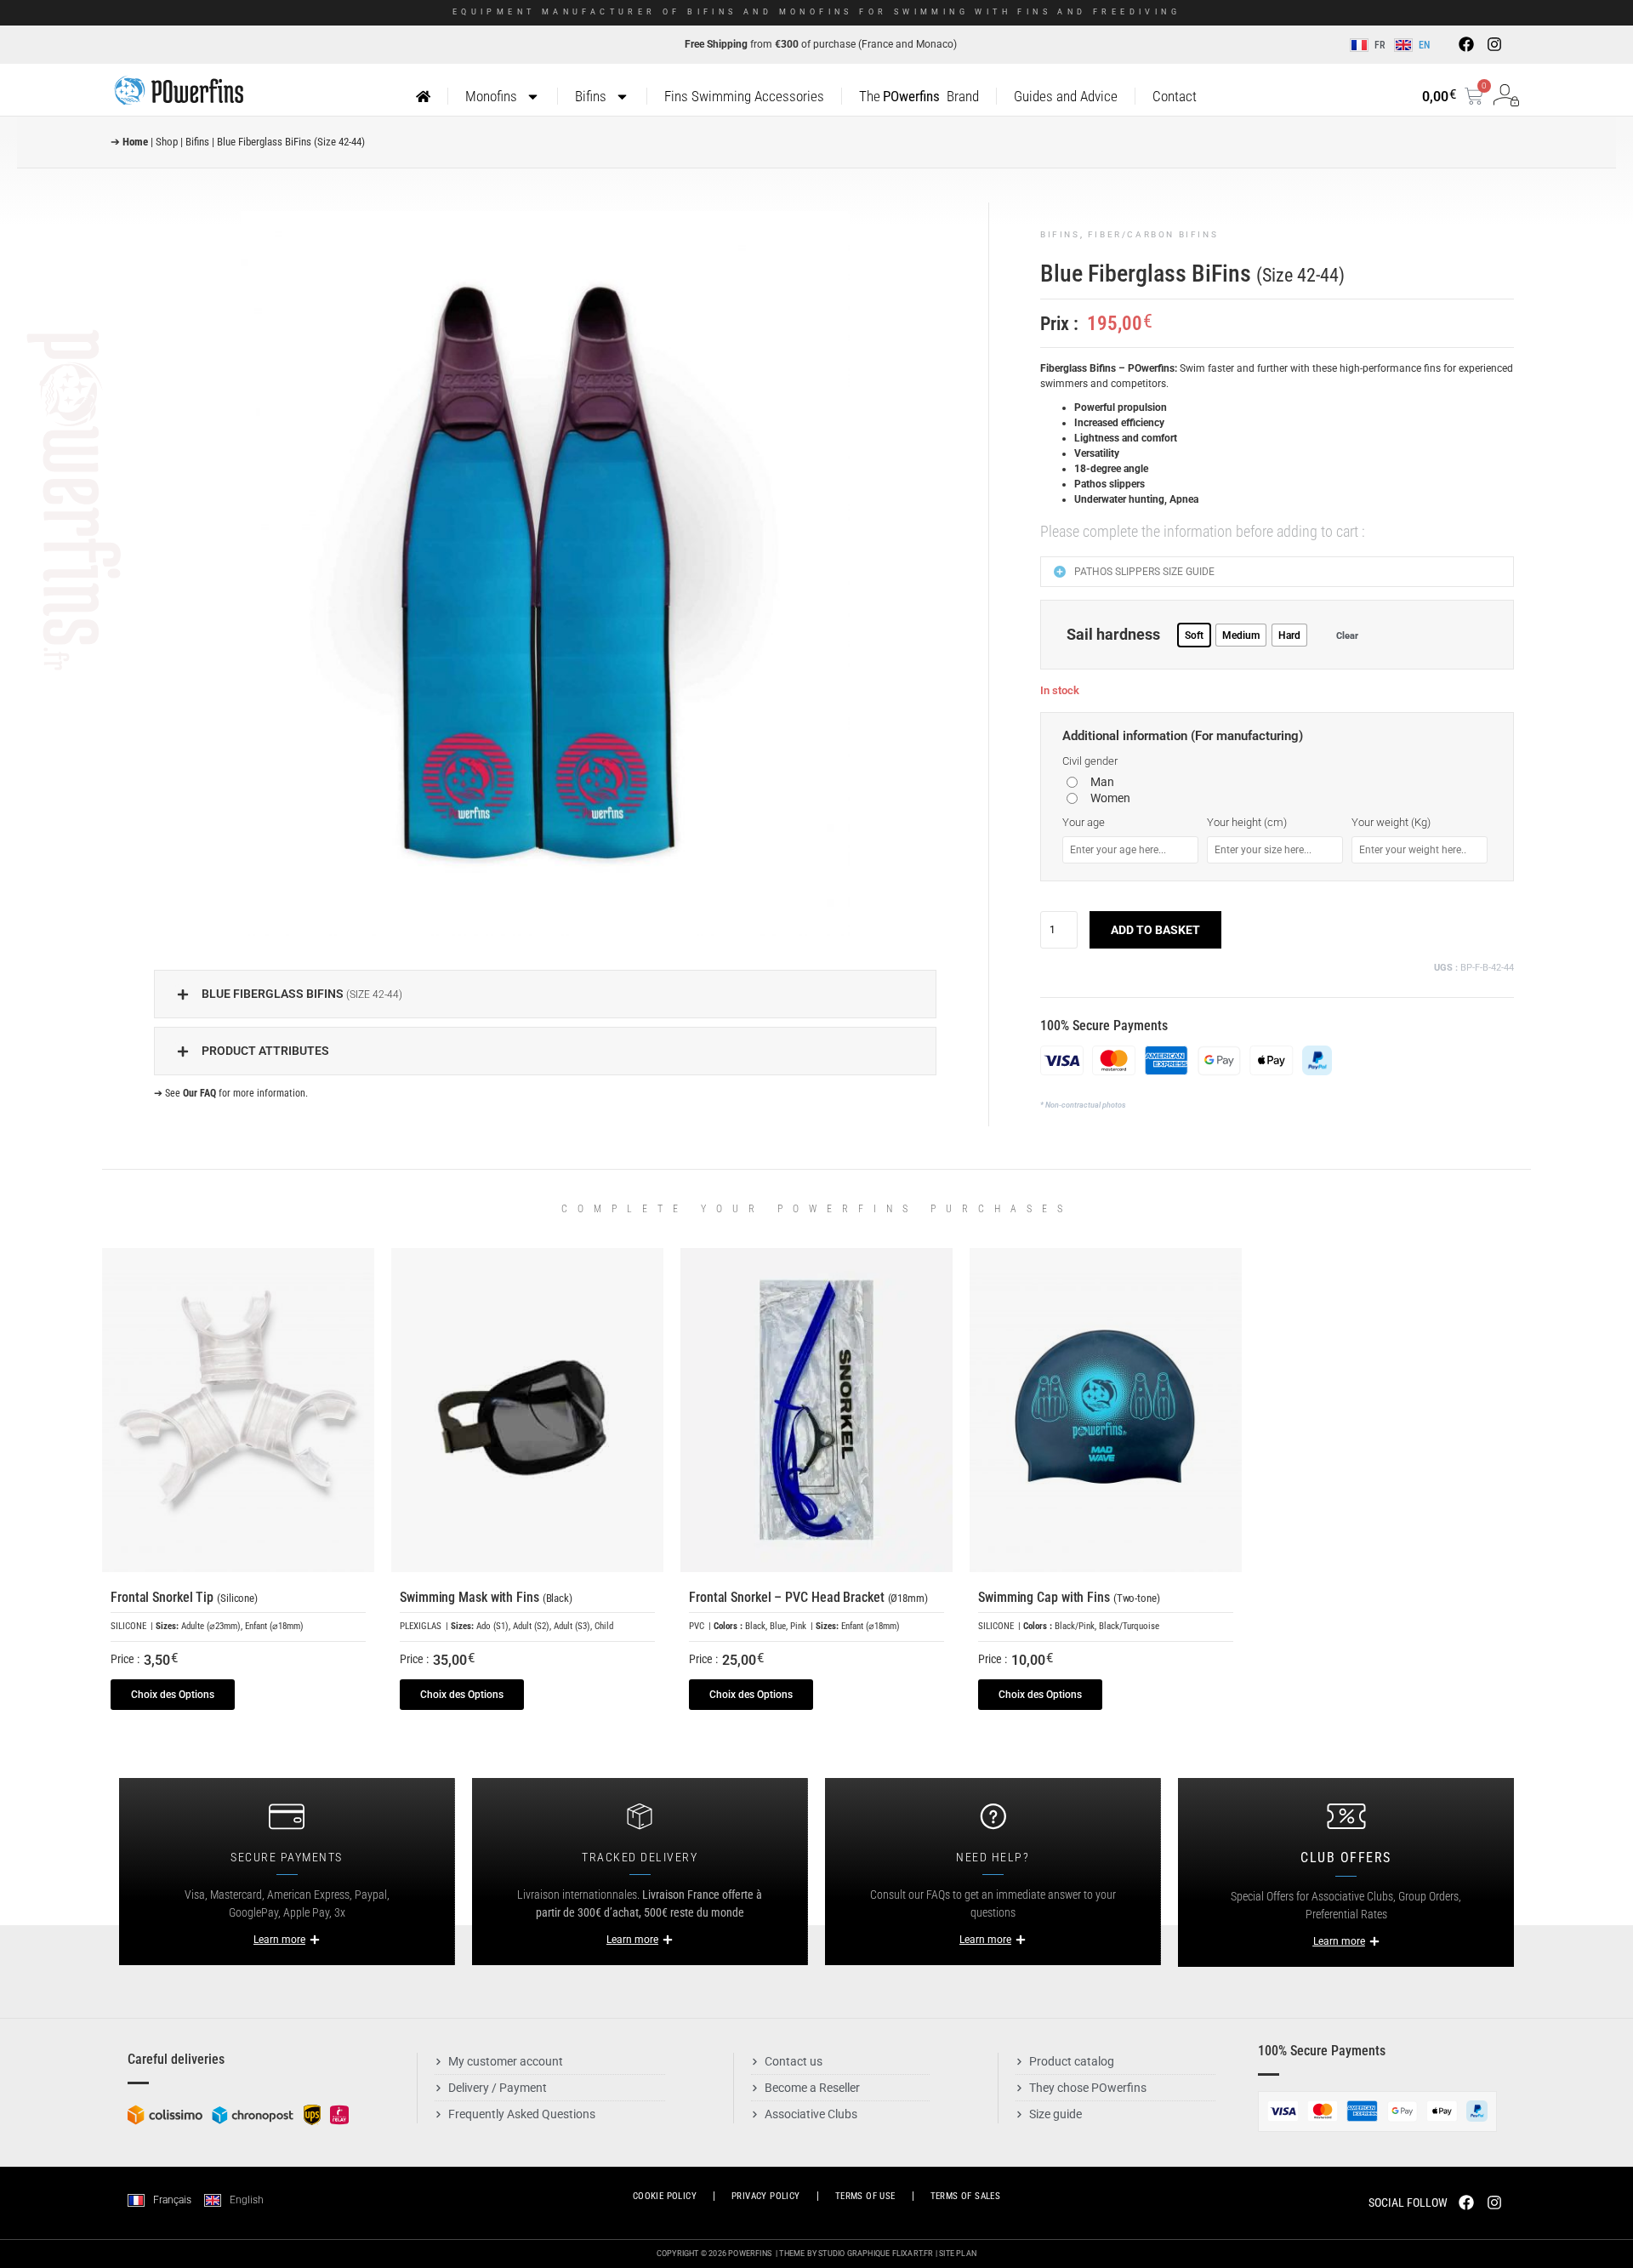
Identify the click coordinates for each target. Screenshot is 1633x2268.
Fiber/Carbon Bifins (1153, 234)
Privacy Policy (766, 2196)
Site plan (958, 2254)
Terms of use (865, 2196)
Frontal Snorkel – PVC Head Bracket (808, 1597)
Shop (167, 142)
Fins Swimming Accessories (744, 96)
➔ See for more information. (231, 1093)
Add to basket (1155, 930)
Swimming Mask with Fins (486, 1597)
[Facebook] (1466, 44)
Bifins (591, 96)
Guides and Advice (1066, 96)
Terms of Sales (966, 2196)
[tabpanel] (545, 573)
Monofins (491, 96)
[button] (545, 994)
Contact (1175, 96)
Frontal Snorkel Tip (184, 1597)
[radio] (1194, 635)
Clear (1347, 635)
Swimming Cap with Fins (1069, 1597)
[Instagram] (1494, 44)
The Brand (919, 96)
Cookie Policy (665, 2196)
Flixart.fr (913, 2254)
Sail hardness (1113, 635)
